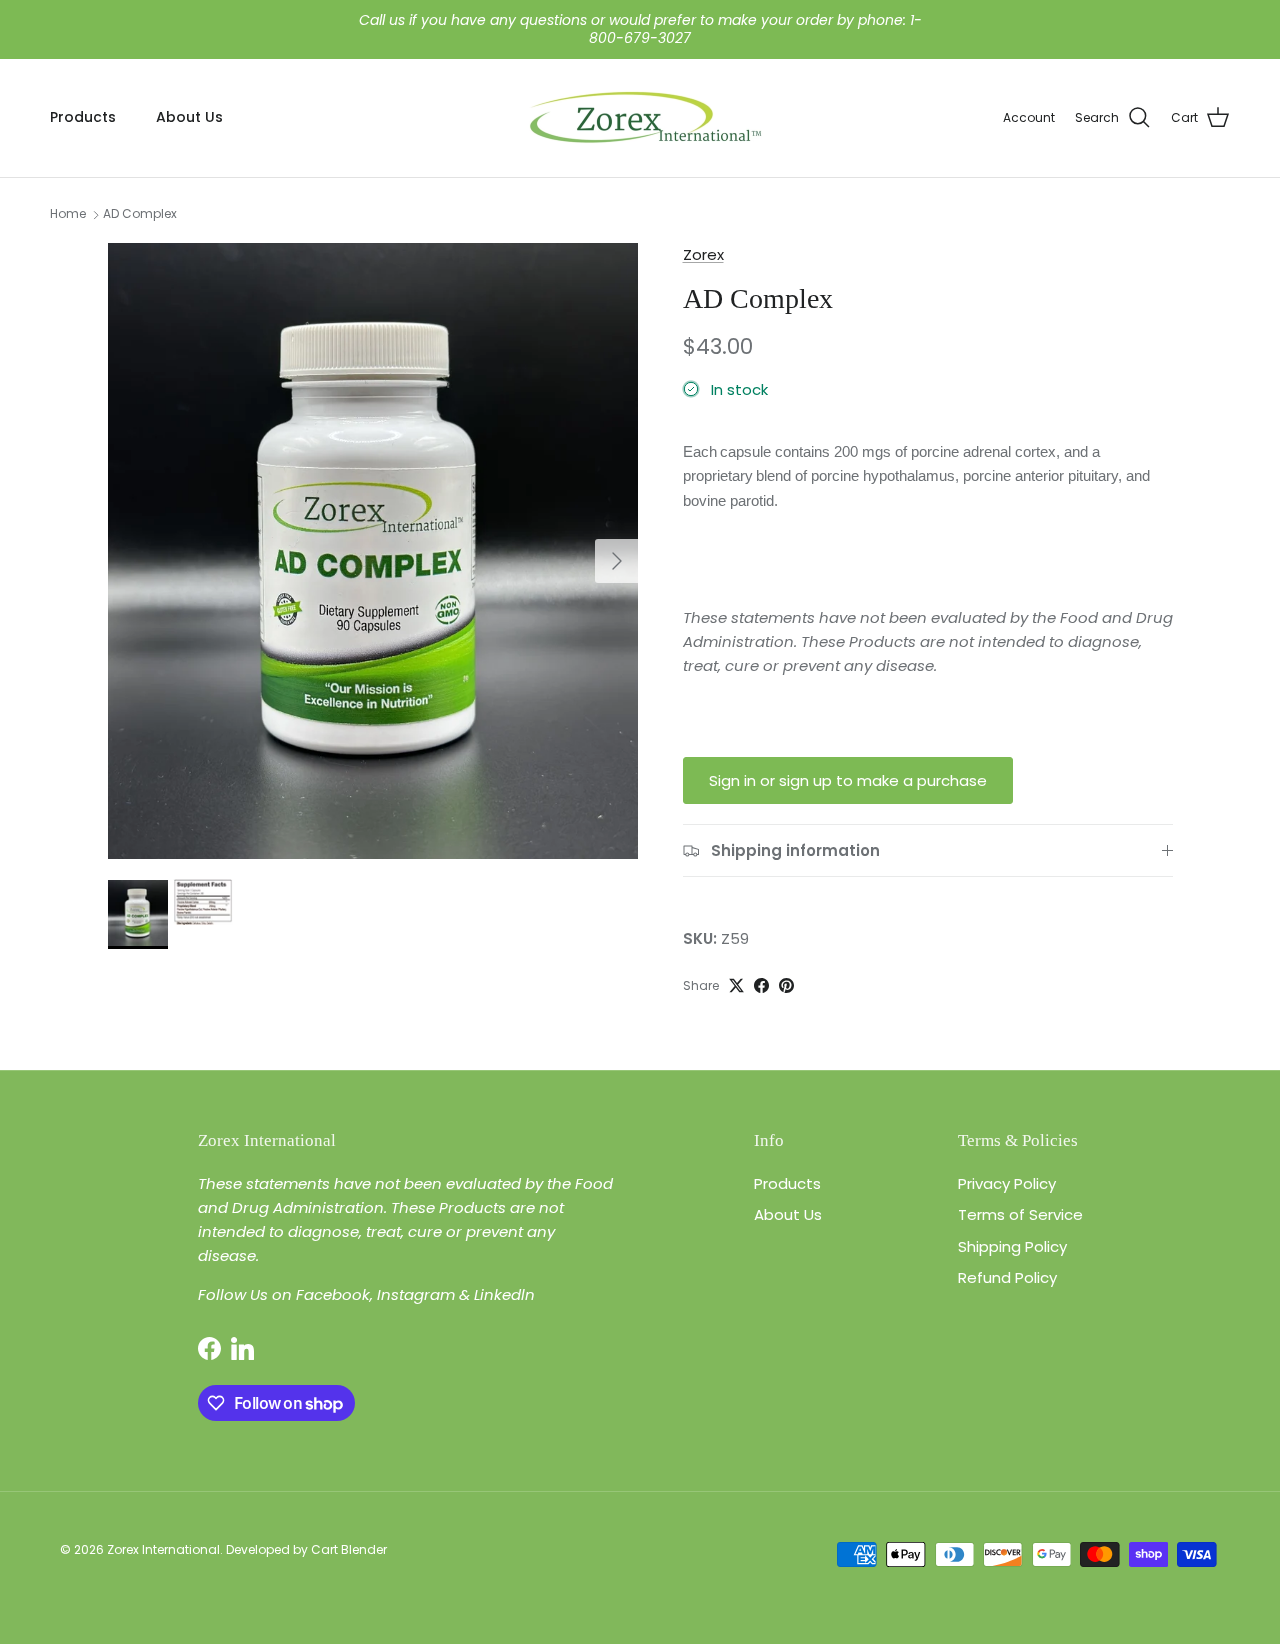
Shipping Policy (1012, 1246)
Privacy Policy (1007, 1183)
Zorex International (163, 1549)
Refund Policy (1007, 1277)
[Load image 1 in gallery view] (373, 551)
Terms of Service (1020, 1214)
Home (68, 214)
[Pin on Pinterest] (786, 985)
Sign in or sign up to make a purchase (848, 780)
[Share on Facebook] (761, 985)
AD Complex (140, 214)
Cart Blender (349, 1549)
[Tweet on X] (736, 985)
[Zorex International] (640, 118)
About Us (189, 117)
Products (83, 117)
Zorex (703, 254)
